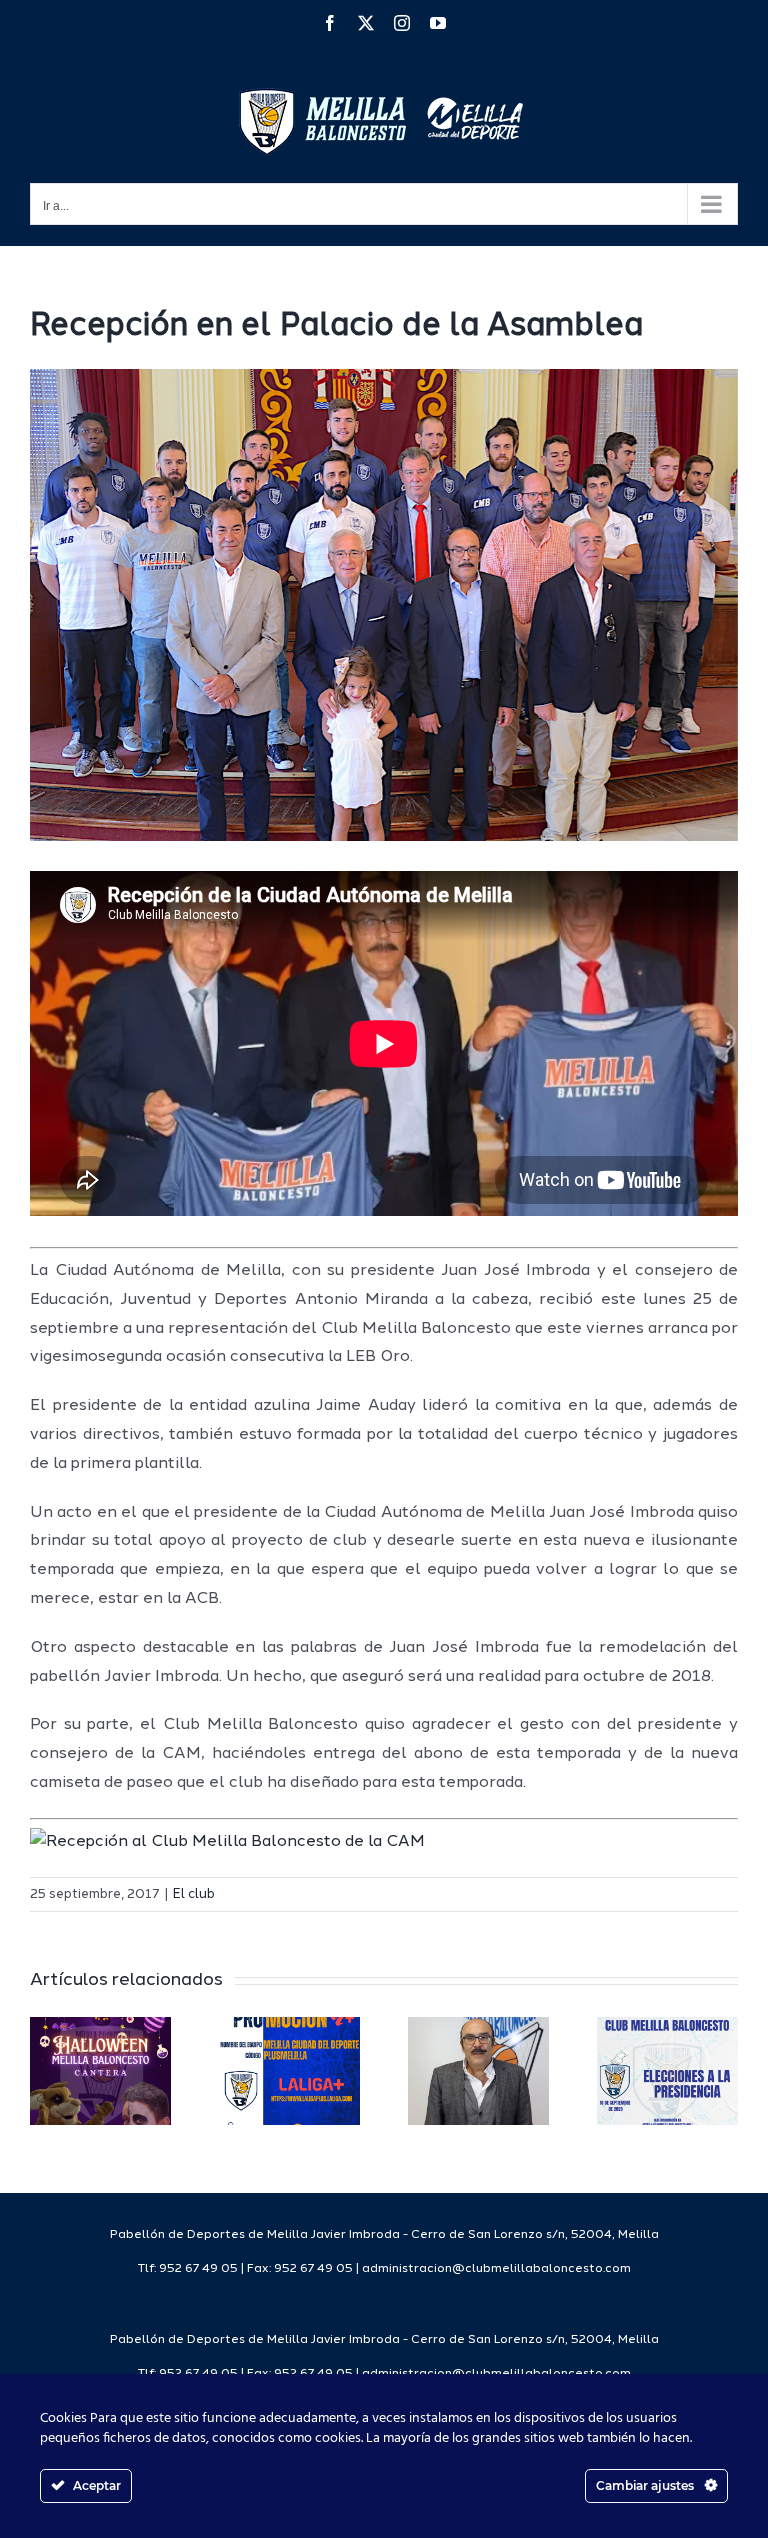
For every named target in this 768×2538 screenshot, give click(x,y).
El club (194, 1894)
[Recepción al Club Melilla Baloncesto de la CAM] (227, 1842)
